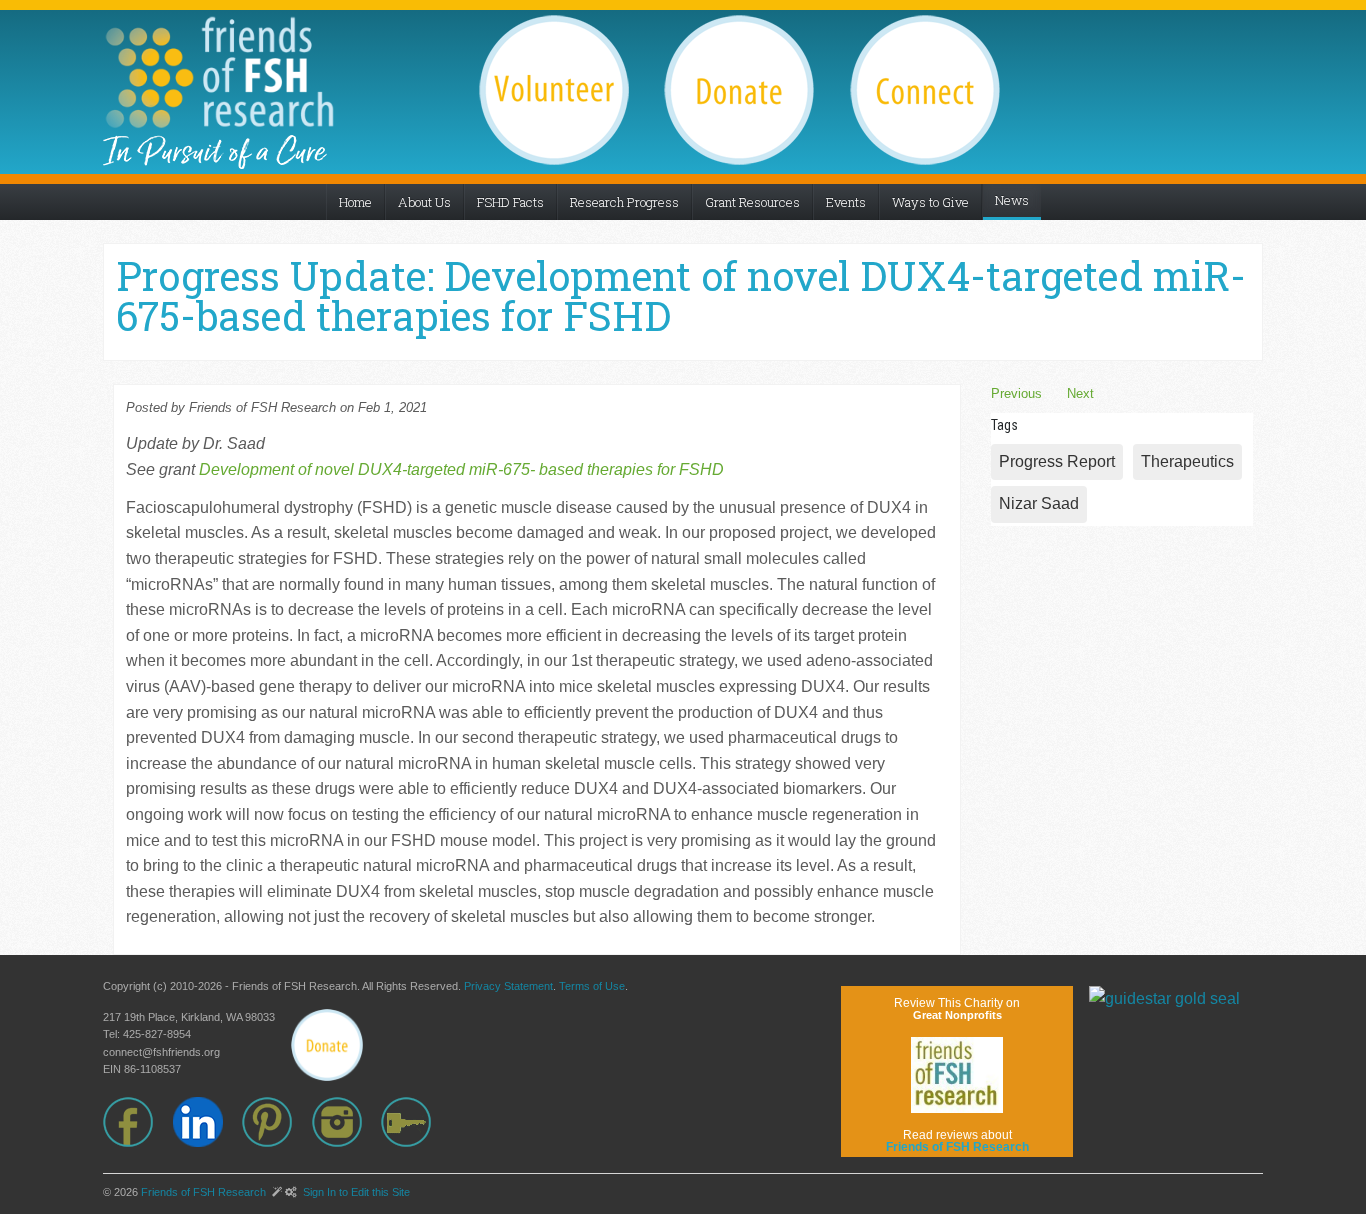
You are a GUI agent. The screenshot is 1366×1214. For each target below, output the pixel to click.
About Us (424, 202)
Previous (1016, 393)
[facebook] (138, 1122)
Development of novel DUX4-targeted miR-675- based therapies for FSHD (461, 469)
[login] (416, 1122)
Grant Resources (752, 202)
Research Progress (624, 202)
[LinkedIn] (208, 1122)
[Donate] (327, 1045)
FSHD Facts (510, 202)
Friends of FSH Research (203, 1192)
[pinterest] (277, 1122)
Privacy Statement (508, 986)
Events (846, 202)
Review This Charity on (957, 1008)
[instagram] (347, 1122)
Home (355, 202)
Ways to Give (930, 202)
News (1012, 200)
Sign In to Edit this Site (355, 1192)
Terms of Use (592, 986)
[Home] (219, 72)
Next (1080, 393)
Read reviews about (957, 1141)
